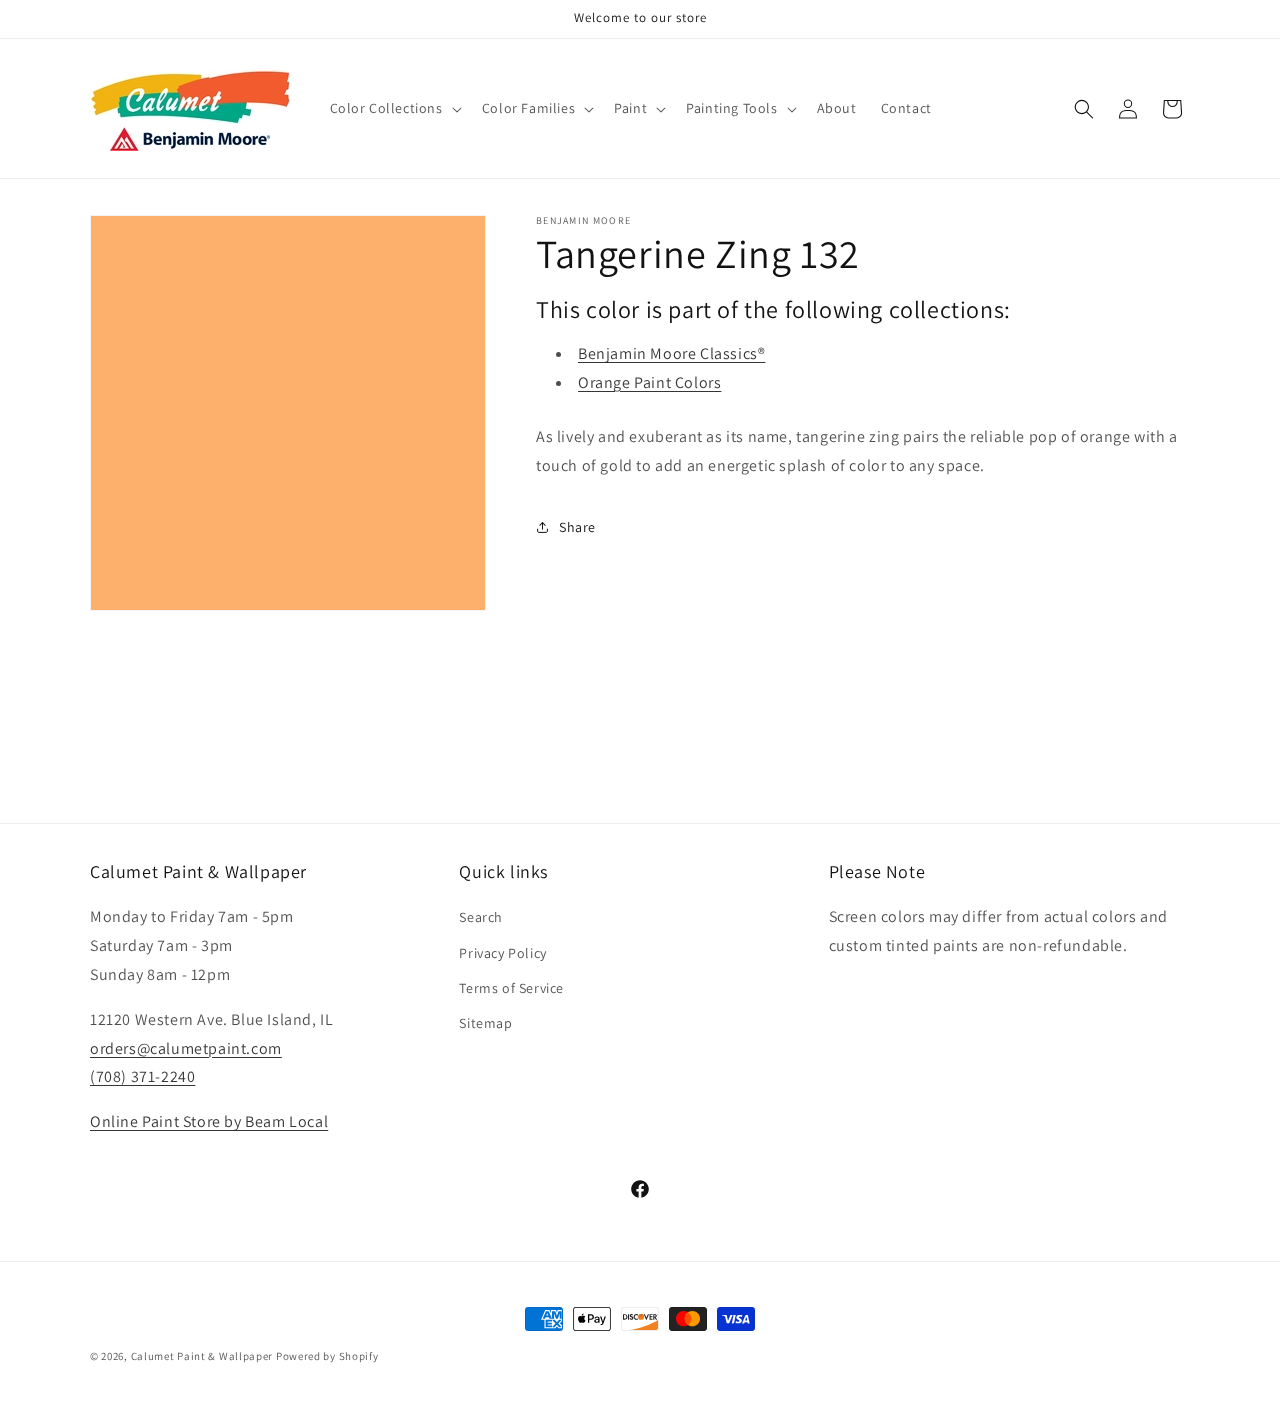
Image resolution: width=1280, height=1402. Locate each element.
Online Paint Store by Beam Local (209, 1121)
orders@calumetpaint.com (186, 1048)
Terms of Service (511, 988)
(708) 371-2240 (142, 1076)
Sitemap (485, 1023)
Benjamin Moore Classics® (671, 353)
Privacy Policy (502, 953)
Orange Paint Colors (649, 382)
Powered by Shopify (327, 1356)
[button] (394, 108)
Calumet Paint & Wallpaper (202, 1356)
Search (481, 917)
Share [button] (577, 527)
